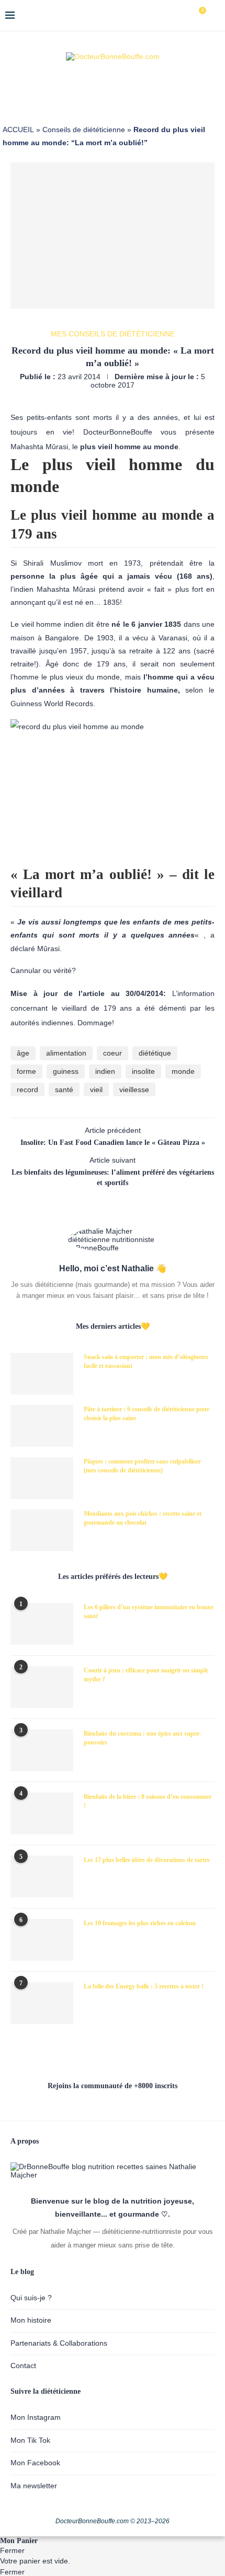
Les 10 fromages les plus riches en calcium (140, 1923)
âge (23, 1053)
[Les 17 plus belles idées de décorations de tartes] (42, 1877)
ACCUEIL (18, 130)
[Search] (215, 16)
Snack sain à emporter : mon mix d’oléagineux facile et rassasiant (146, 1361)
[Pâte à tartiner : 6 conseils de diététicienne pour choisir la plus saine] (42, 1426)
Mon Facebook (35, 2463)
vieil (96, 1090)
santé (64, 1090)
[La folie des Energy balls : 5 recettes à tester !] (42, 2003)
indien (105, 1071)
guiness (66, 1071)
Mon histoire (31, 2320)
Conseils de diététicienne (84, 130)
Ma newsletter (34, 2486)
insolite (143, 1071)
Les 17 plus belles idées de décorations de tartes (147, 1860)
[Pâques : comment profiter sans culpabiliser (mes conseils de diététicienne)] (42, 1478)
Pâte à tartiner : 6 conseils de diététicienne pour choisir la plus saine (147, 1414)
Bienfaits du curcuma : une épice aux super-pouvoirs (143, 1738)
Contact (23, 2366)
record (27, 1090)
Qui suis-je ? (31, 2298)
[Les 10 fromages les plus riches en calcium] (42, 1940)
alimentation (66, 1053)
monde (183, 1071)
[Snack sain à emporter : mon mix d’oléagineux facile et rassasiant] (42, 1374)
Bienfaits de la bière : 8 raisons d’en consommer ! (148, 1801)
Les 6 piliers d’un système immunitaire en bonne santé (149, 1612)
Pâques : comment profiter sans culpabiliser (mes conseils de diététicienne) (142, 1466)
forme (26, 1071)
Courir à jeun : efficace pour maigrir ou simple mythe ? (146, 1675)
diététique (155, 1053)
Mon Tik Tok (30, 2440)
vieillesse (134, 1090)
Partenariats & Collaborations (59, 2343)
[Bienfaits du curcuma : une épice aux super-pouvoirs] (42, 1750)
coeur (113, 1053)
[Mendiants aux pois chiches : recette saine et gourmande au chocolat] (42, 1530)
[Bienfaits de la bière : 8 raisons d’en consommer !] (42, 1813)
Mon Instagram (36, 2417)
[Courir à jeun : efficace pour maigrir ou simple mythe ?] (42, 1687)
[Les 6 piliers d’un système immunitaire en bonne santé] (42, 1624)
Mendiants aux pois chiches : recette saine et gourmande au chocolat (143, 1518)
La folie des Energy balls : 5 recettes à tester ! (144, 1986)
